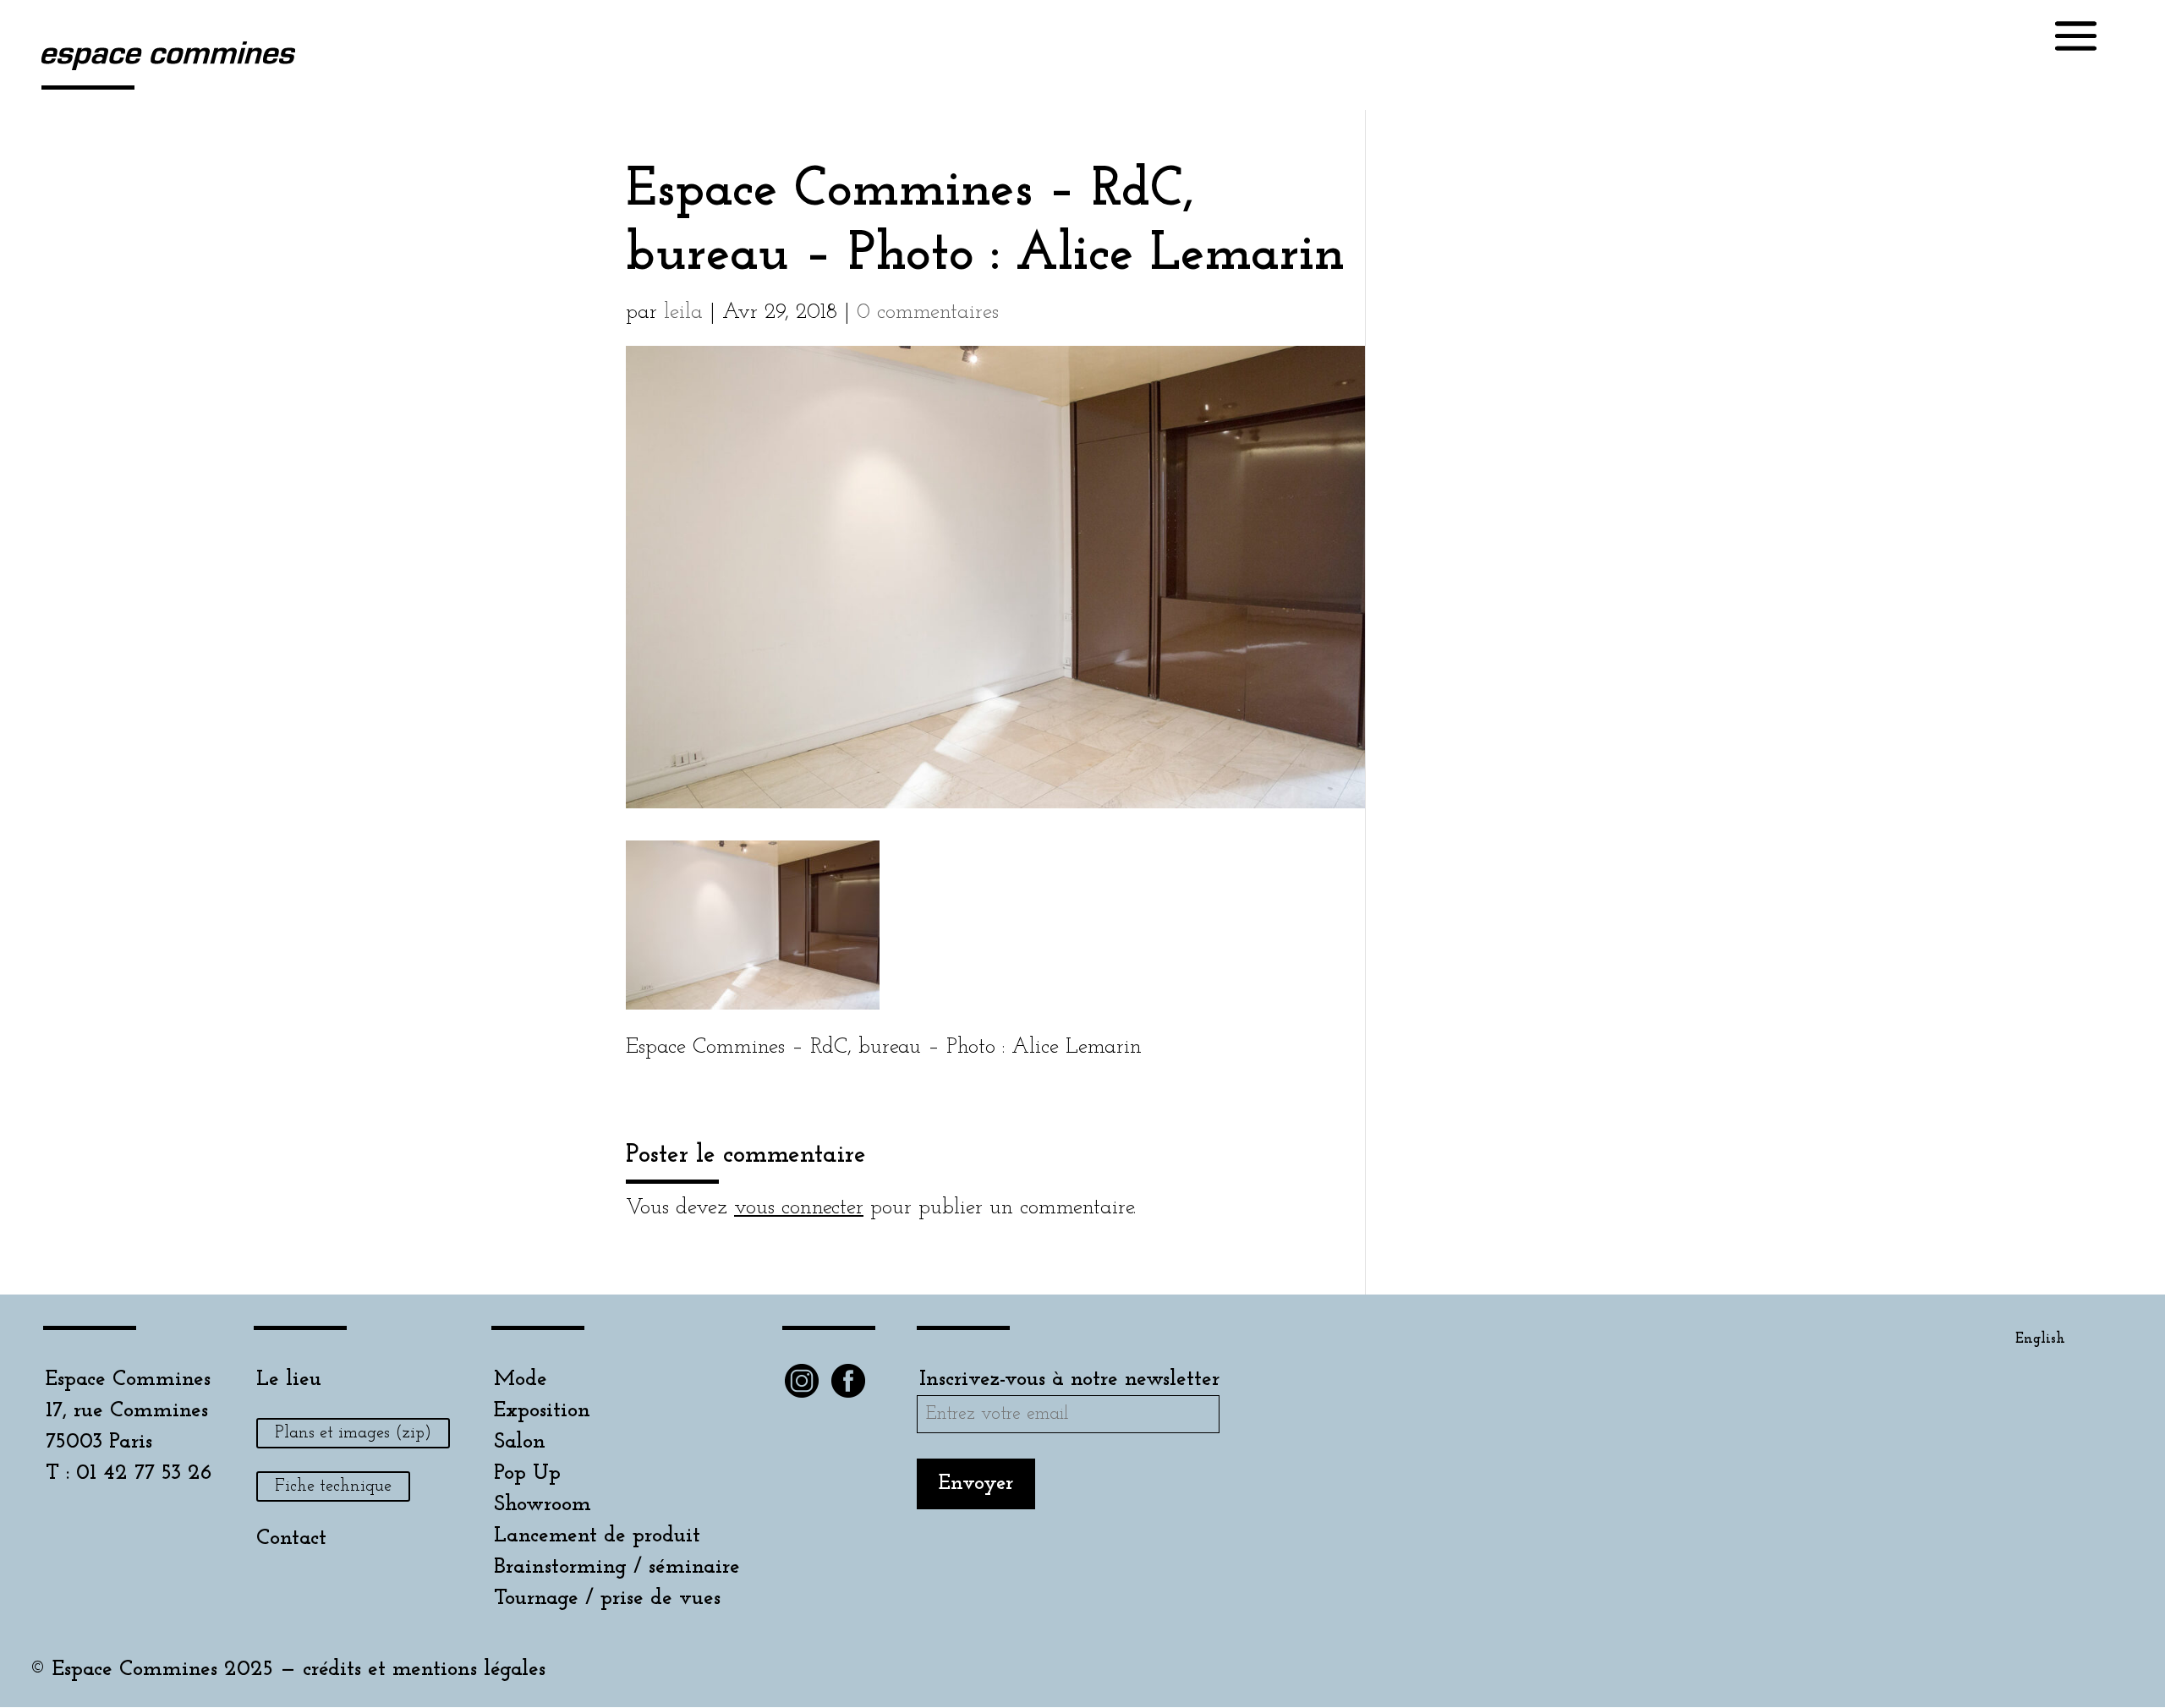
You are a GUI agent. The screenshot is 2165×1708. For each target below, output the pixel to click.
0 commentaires (928, 312)
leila (683, 312)
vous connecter (799, 1208)
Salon (520, 1442)
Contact (291, 1538)
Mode (521, 1380)
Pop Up (527, 1473)
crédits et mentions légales (424, 1670)
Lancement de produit (597, 1536)
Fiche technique (333, 1486)
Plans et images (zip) (353, 1433)
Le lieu (289, 1380)
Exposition (542, 1411)
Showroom (543, 1505)
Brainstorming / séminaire (617, 1567)
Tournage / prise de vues (607, 1599)
